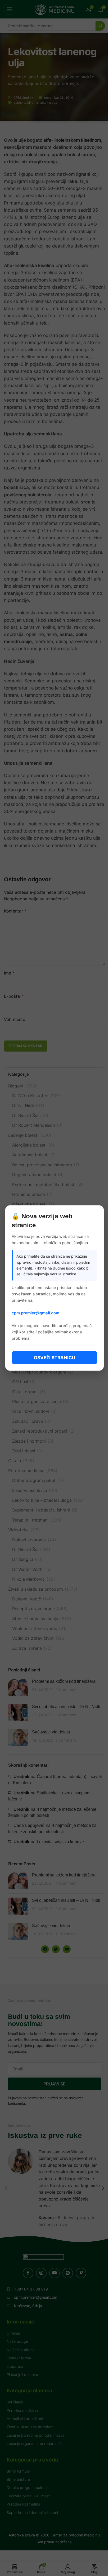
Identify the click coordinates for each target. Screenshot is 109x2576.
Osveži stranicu (54, 1358)
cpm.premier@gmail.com (35, 1313)
